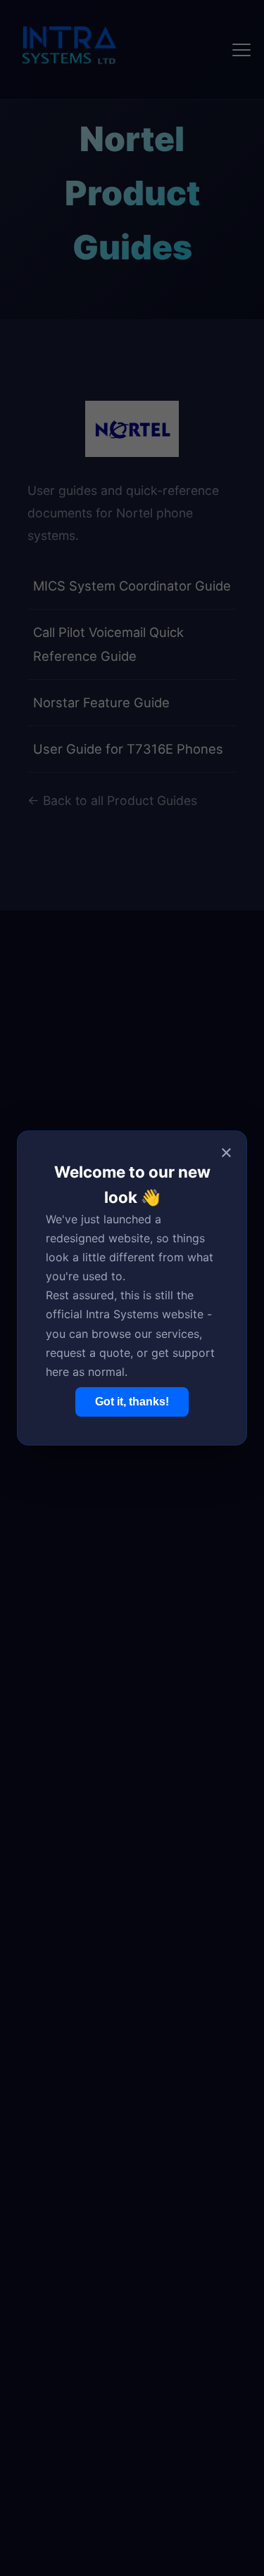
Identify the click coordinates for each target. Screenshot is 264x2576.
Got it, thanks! (132, 1402)
